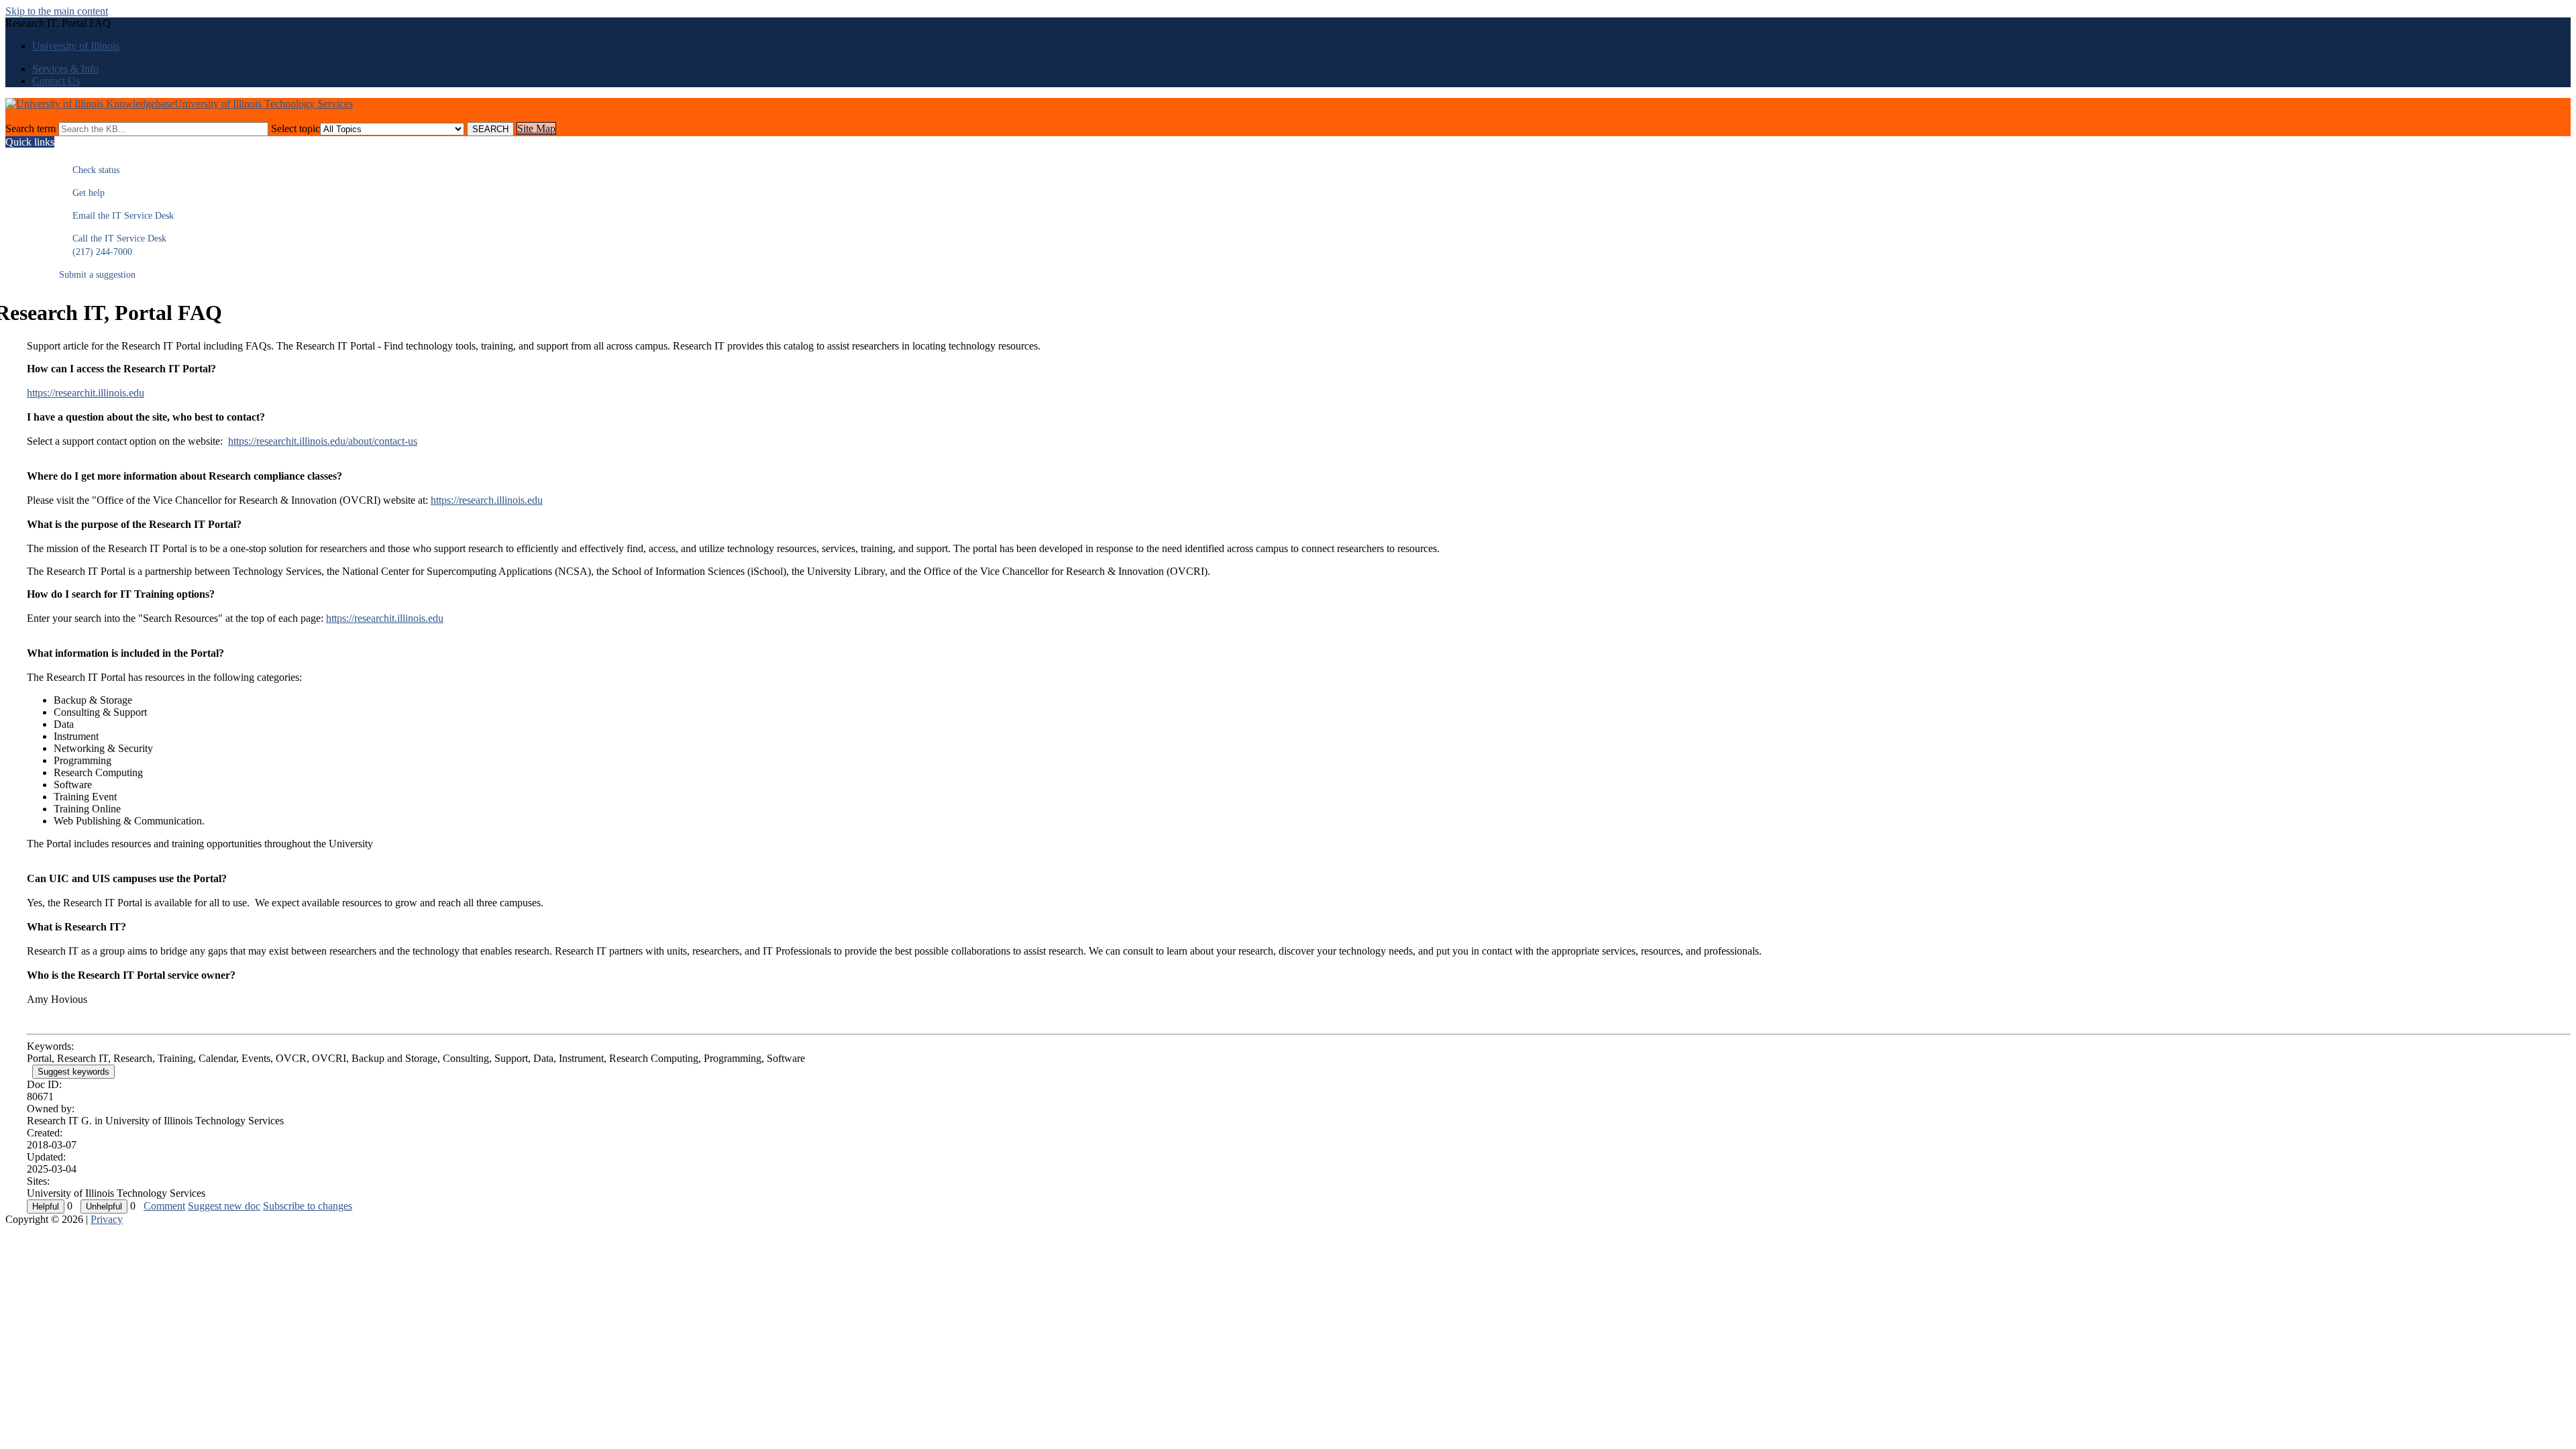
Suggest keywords (73, 1072)
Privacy (107, 1219)
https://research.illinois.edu (487, 500)
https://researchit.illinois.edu (86, 393)
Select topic (296, 128)
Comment (164, 1206)
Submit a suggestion (97, 275)
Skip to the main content (57, 11)
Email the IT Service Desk (116, 216)
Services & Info (65, 69)
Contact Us (56, 81)
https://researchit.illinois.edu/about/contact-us (323, 441)
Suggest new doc (224, 1206)
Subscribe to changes (308, 1206)
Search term (31, 128)
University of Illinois (76, 46)
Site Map (536, 128)
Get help (82, 193)
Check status (89, 170)
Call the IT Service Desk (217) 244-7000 (113, 245)
